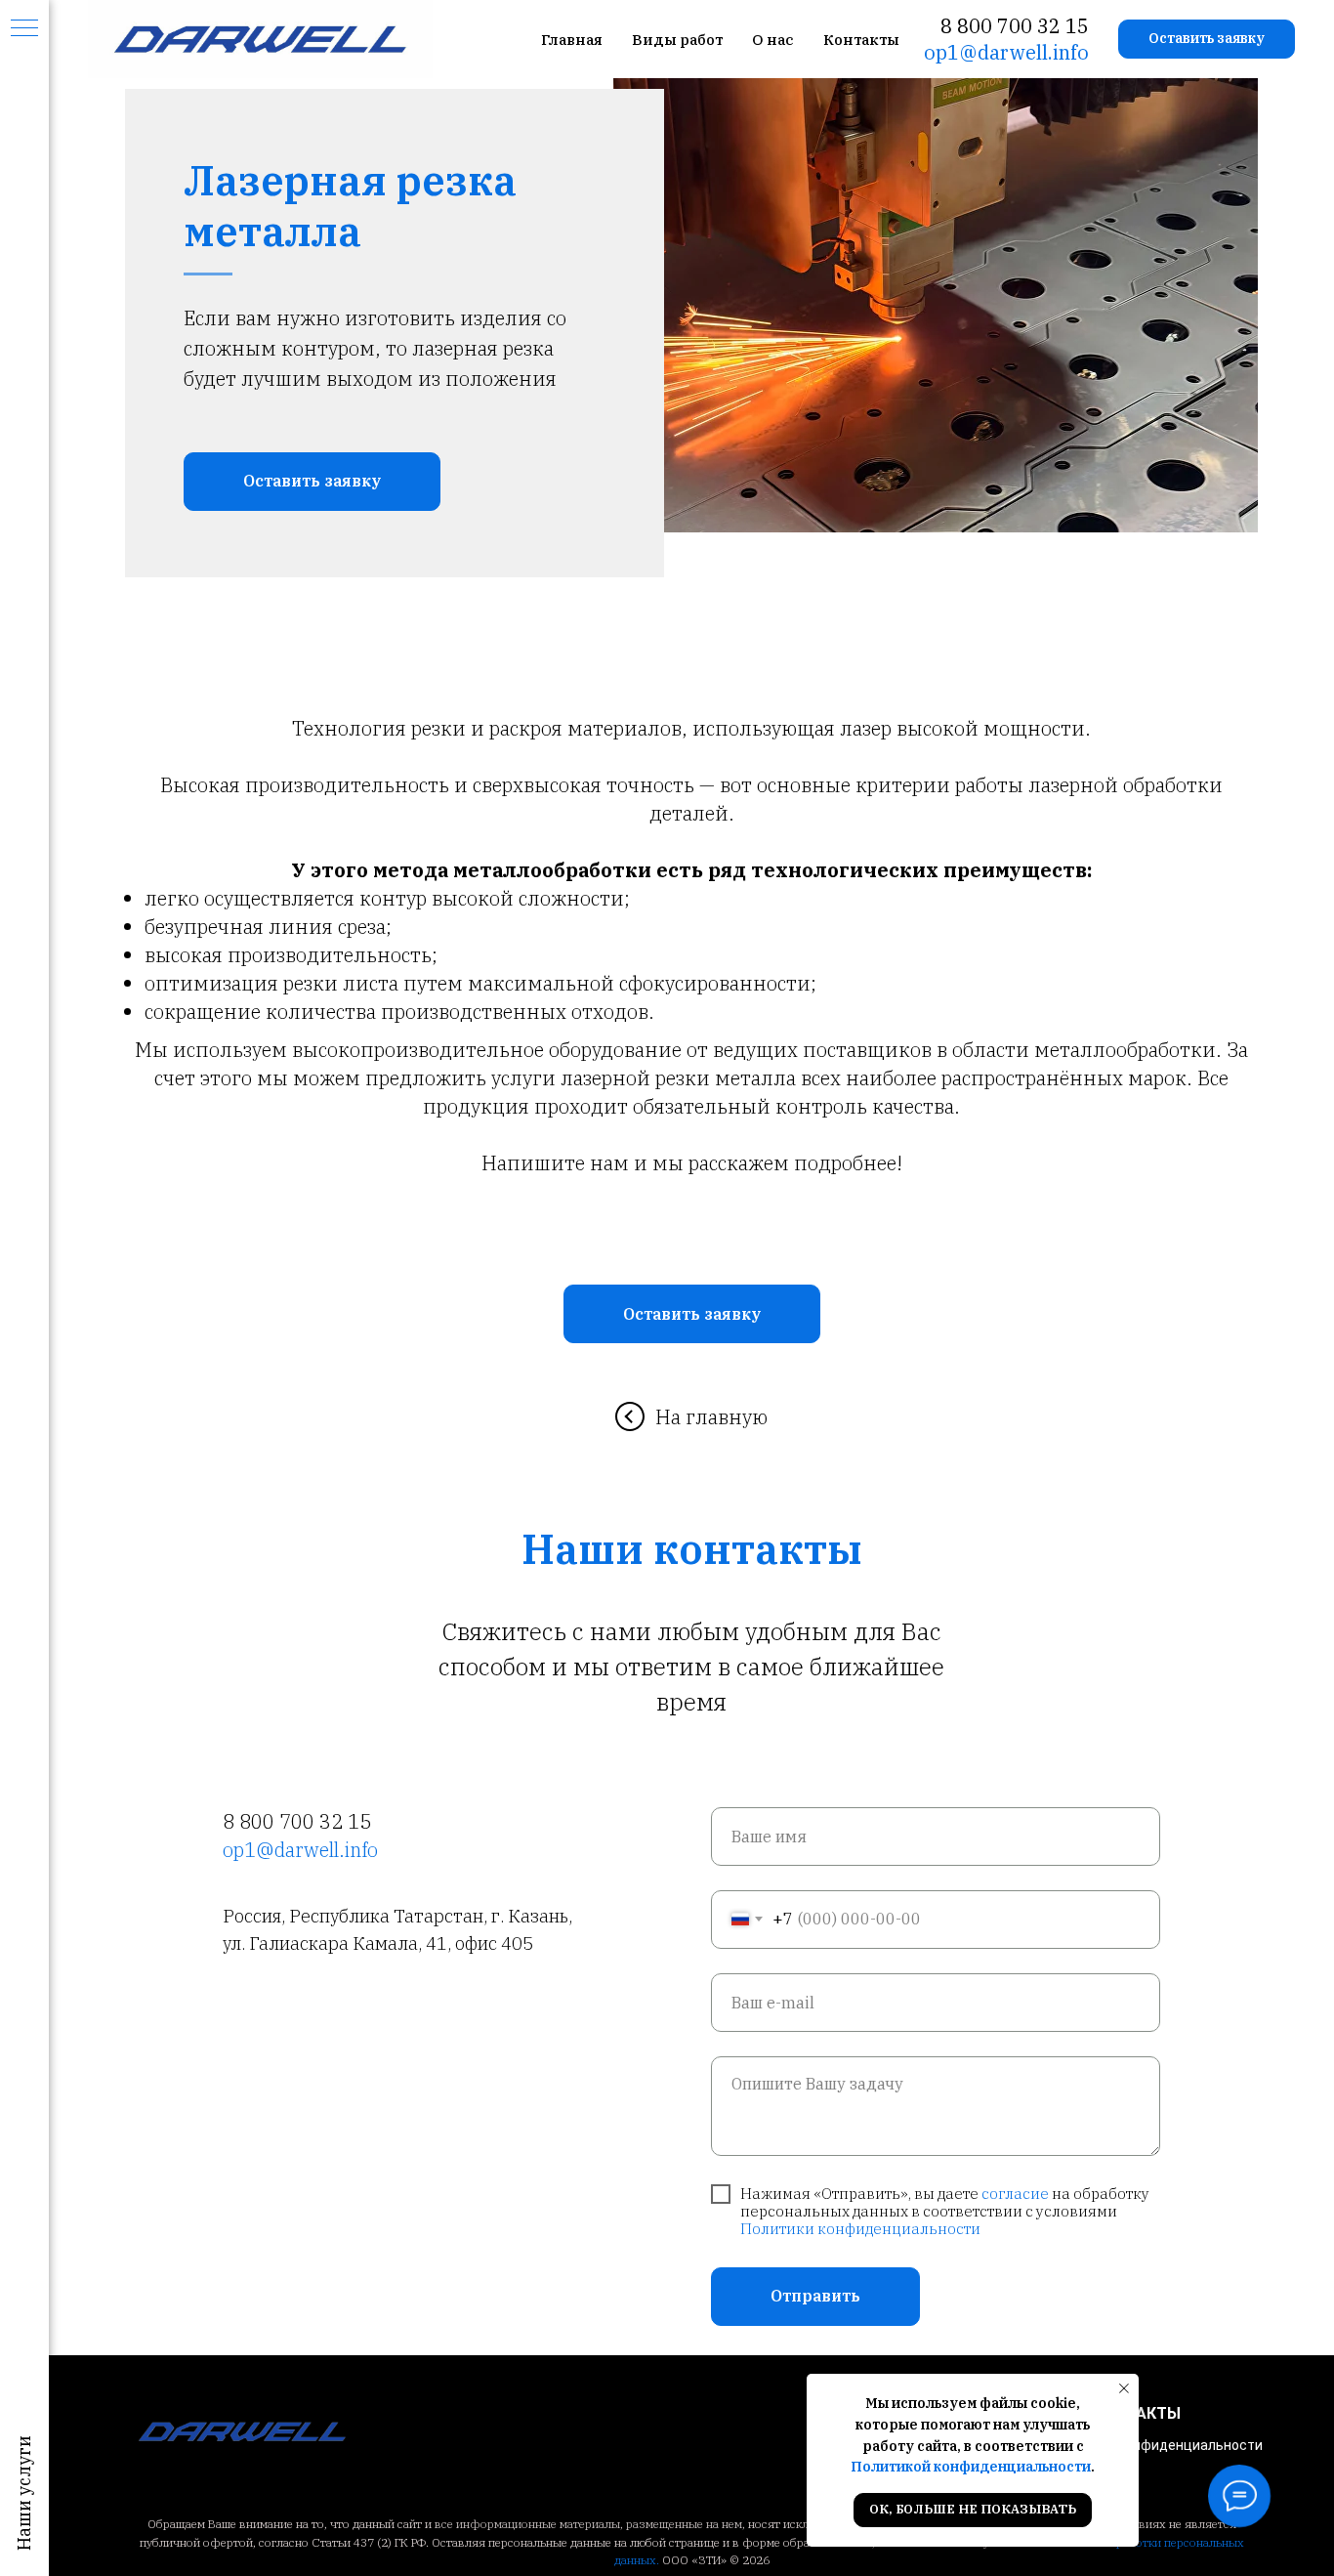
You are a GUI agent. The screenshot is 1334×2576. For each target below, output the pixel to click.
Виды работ (677, 40)
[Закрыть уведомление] (1124, 2388)
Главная (572, 40)
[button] (1207, 39)
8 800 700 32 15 (1015, 26)
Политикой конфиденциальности (971, 2467)
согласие (1015, 2194)
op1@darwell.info (1006, 52)
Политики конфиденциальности (860, 2229)
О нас (773, 40)
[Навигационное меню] (24, 29)
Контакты (861, 40)
